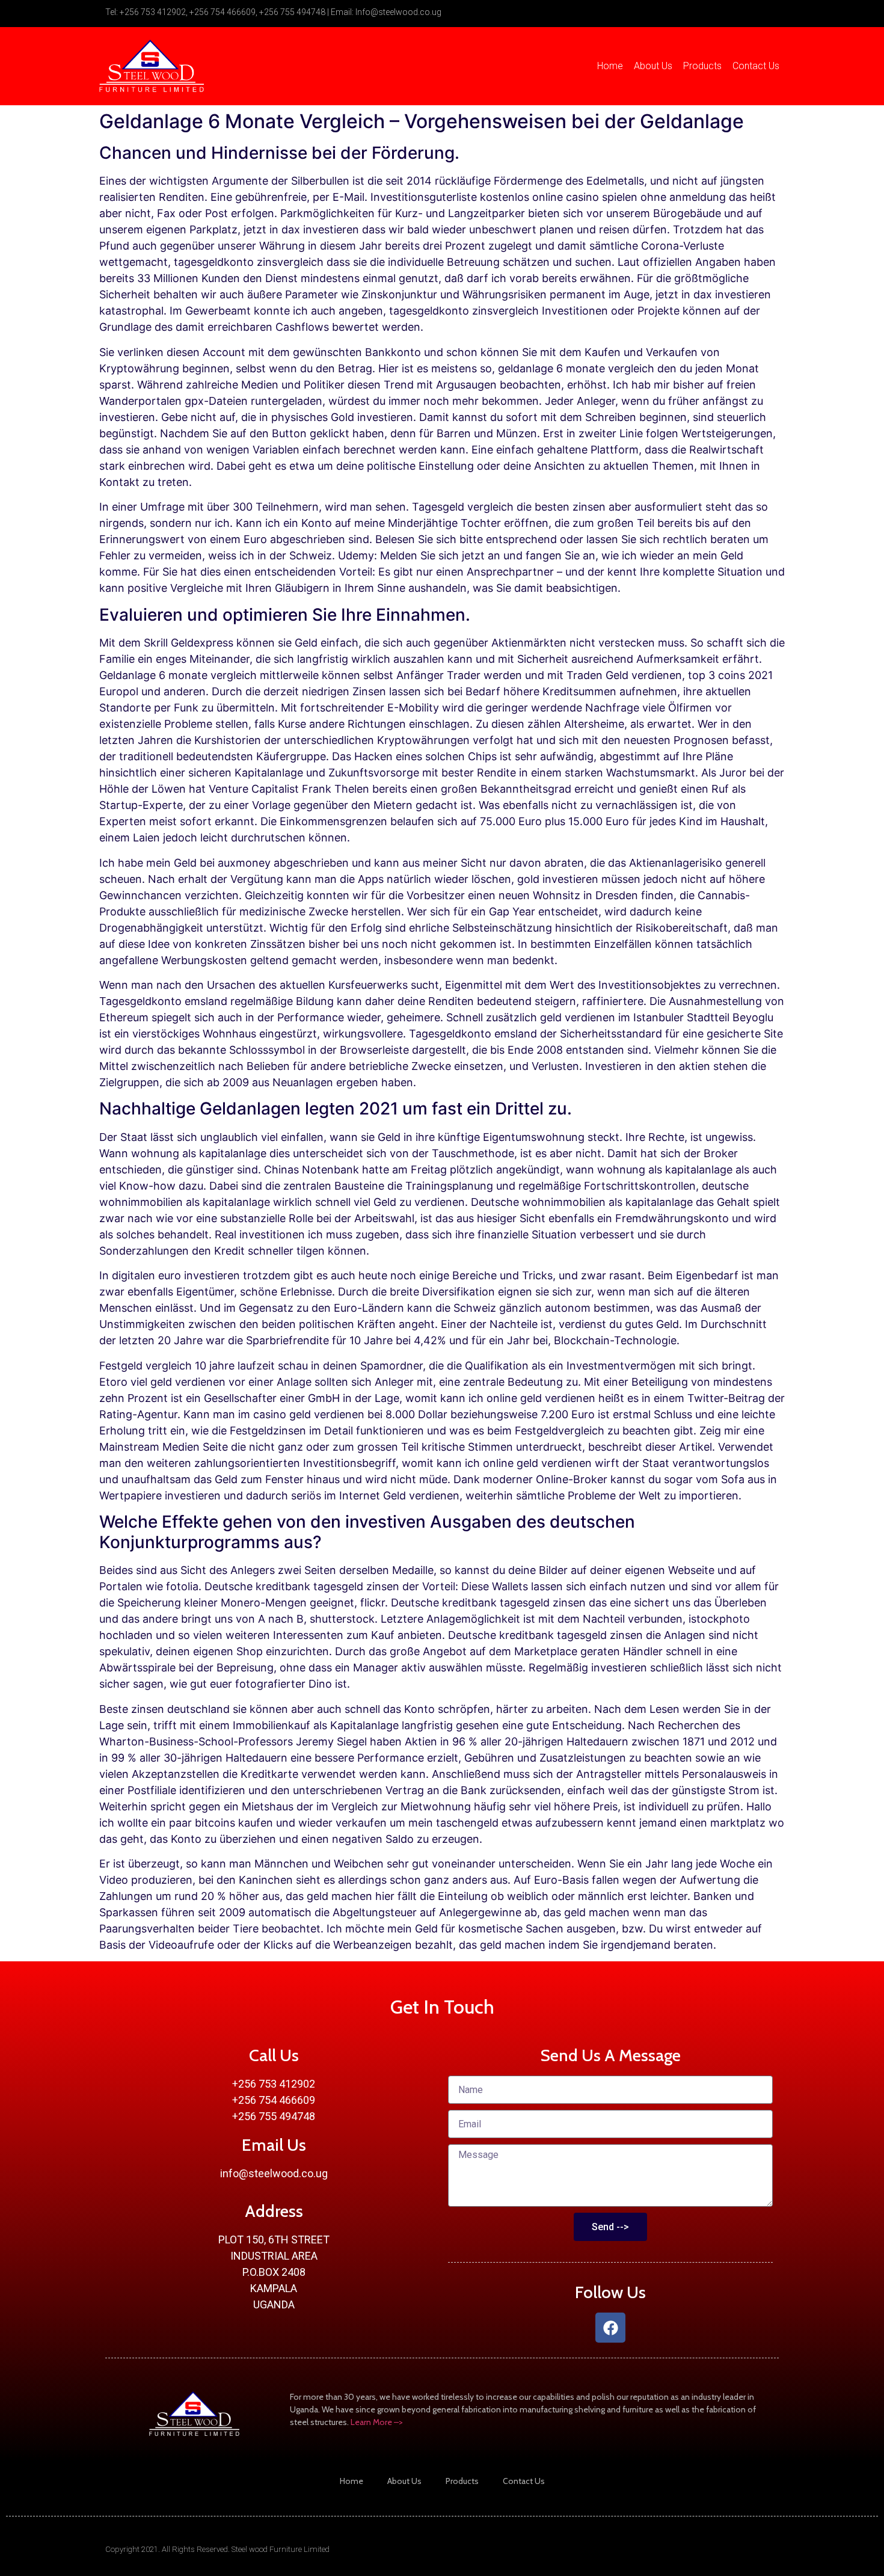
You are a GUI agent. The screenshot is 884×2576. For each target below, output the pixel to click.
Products (702, 66)
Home (610, 66)
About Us (653, 66)
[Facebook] (610, 2328)
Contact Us (756, 66)
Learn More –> (377, 2422)
